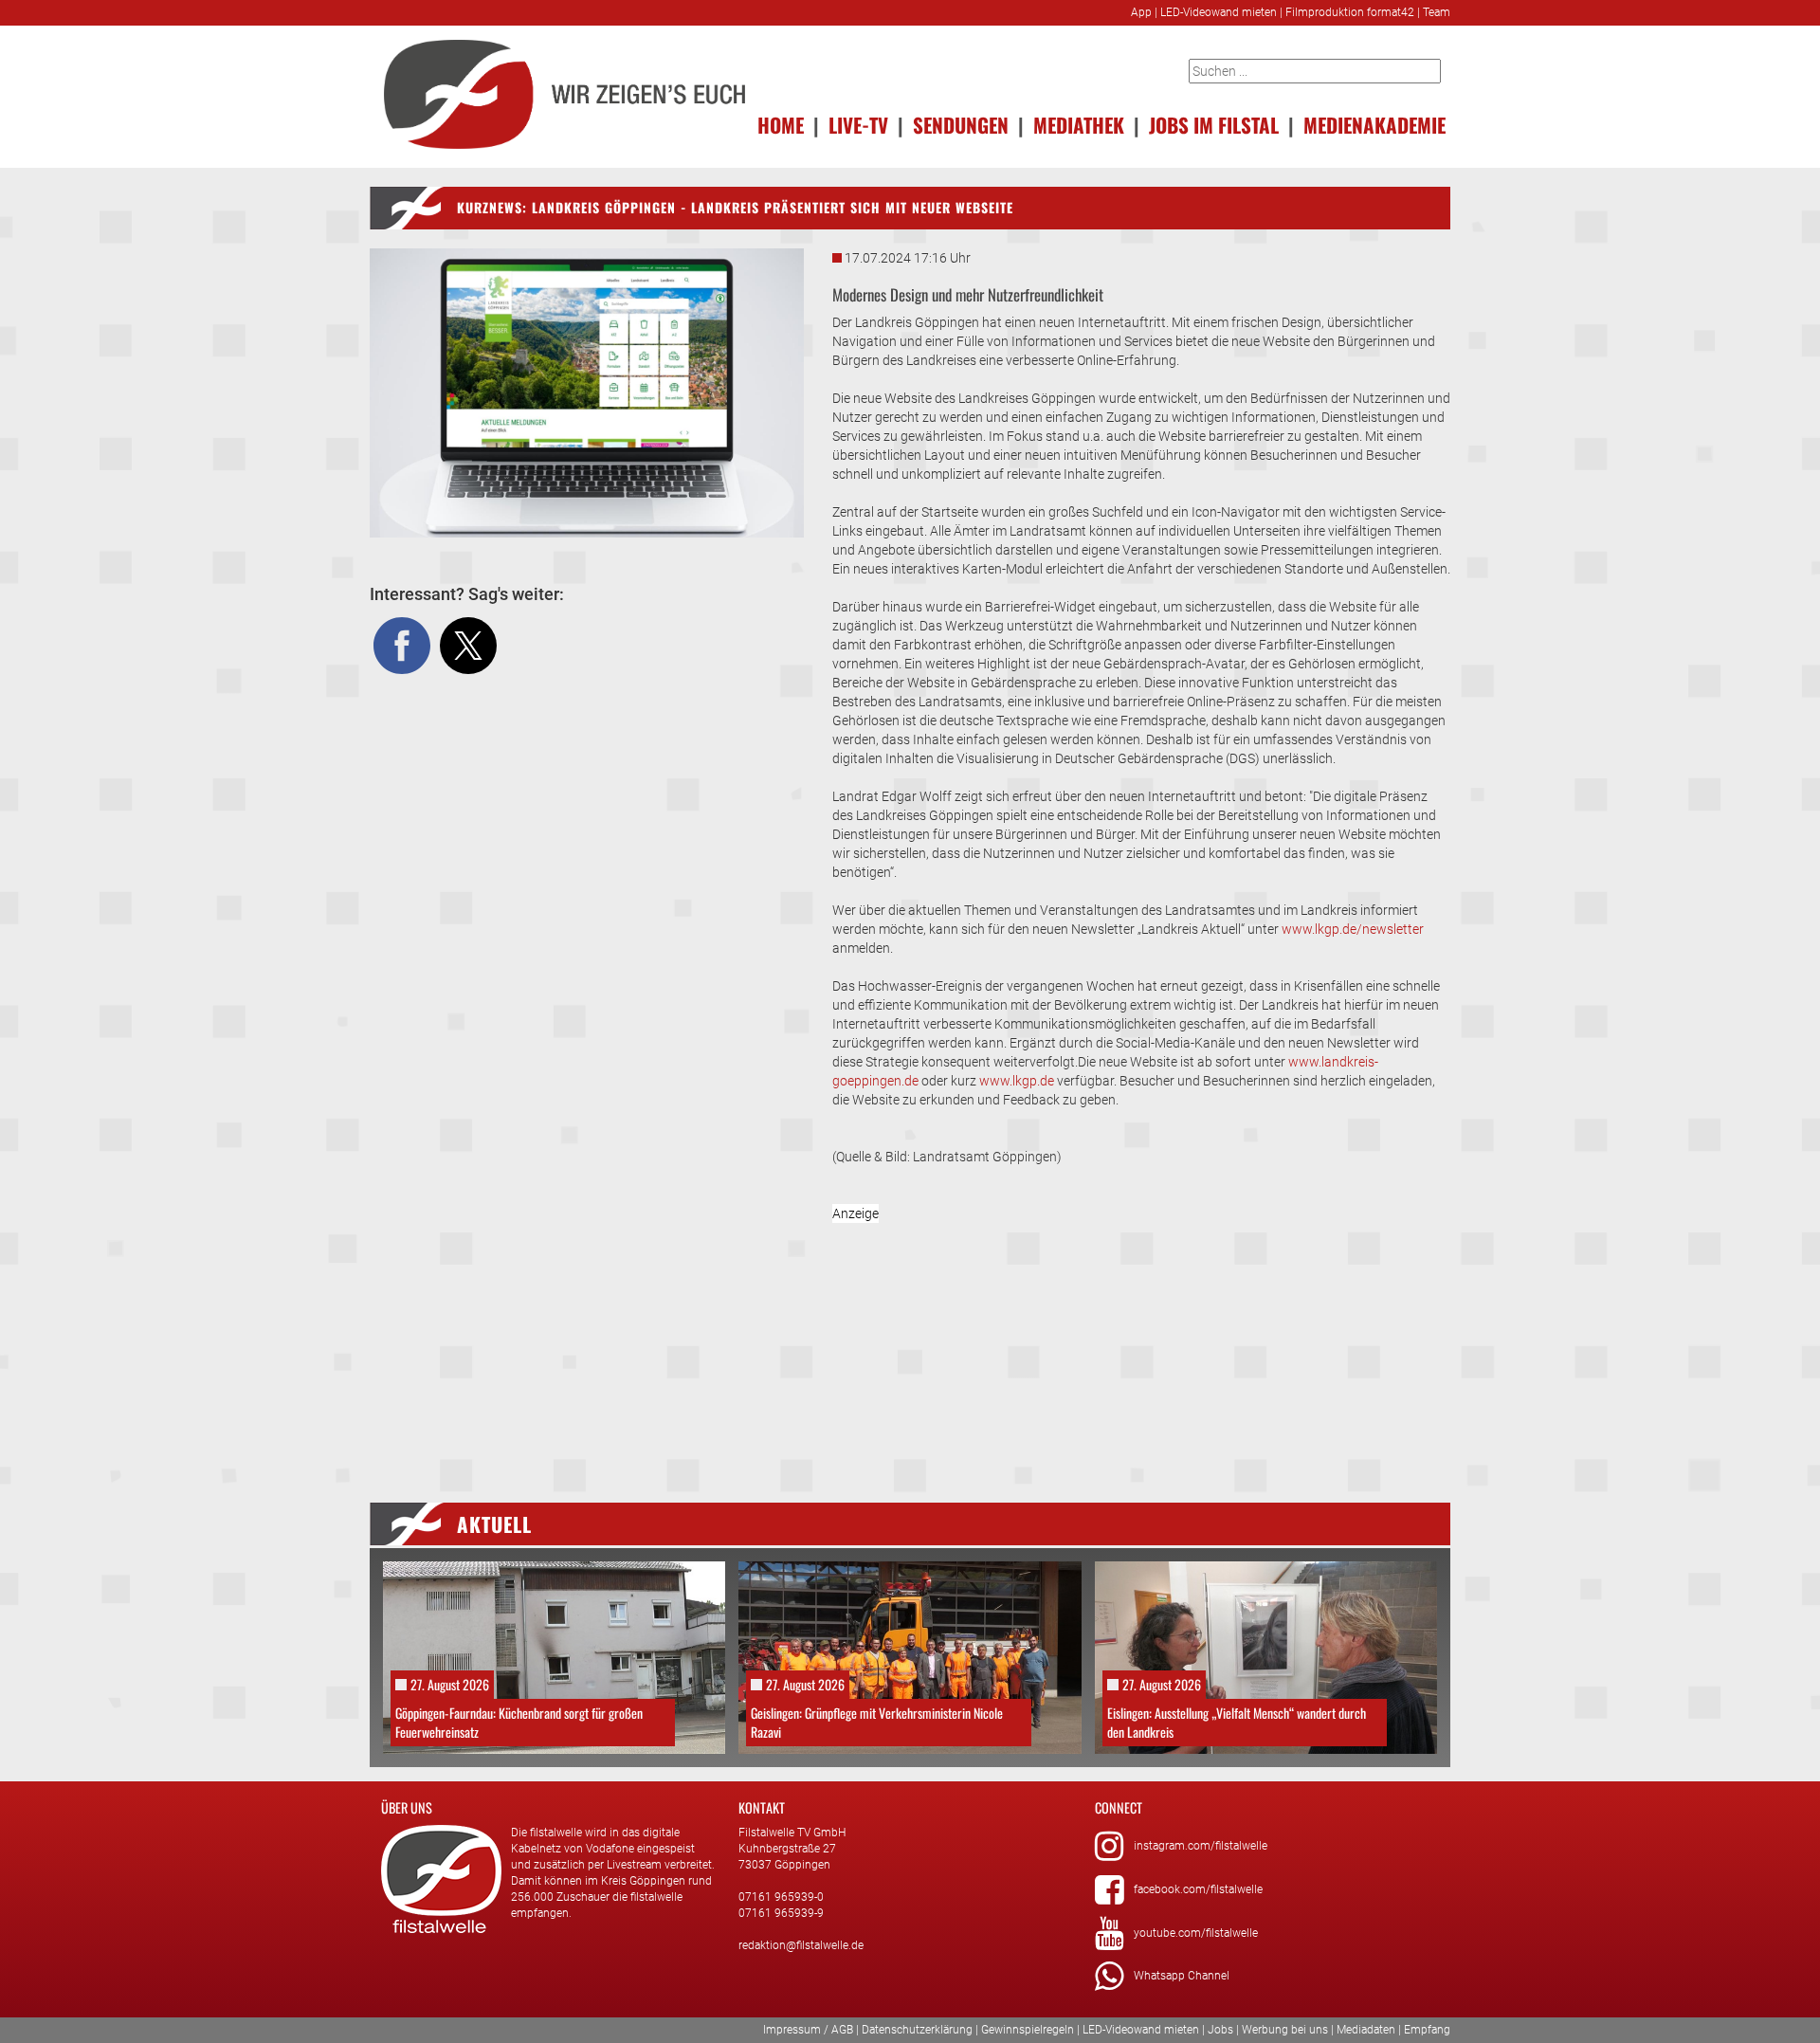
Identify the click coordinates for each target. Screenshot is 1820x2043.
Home (781, 125)
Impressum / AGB (808, 2030)
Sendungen (961, 125)
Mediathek (1079, 125)
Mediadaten (1366, 2030)
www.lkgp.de (1017, 1081)
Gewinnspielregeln (1028, 2030)
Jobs (1220, 2030)
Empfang (1427, 2030)
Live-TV (858, 125)
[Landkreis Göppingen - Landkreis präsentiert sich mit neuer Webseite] (587, 393)
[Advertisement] (1142, 1337)
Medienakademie (1374, 125)
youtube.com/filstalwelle (1196, 1933)
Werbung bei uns (1285, 2030)
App (1141, 12)
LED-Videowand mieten (1219, 12)
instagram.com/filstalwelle (1201, 1846)
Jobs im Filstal (1214, 125)
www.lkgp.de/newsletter (1353, 929)
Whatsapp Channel (1182, 1976)
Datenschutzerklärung (917, 2030)
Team (1437, 12)
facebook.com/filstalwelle (1198, 1889)
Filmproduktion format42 (1350, 12)
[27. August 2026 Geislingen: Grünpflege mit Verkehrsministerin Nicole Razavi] (910, 1657)
